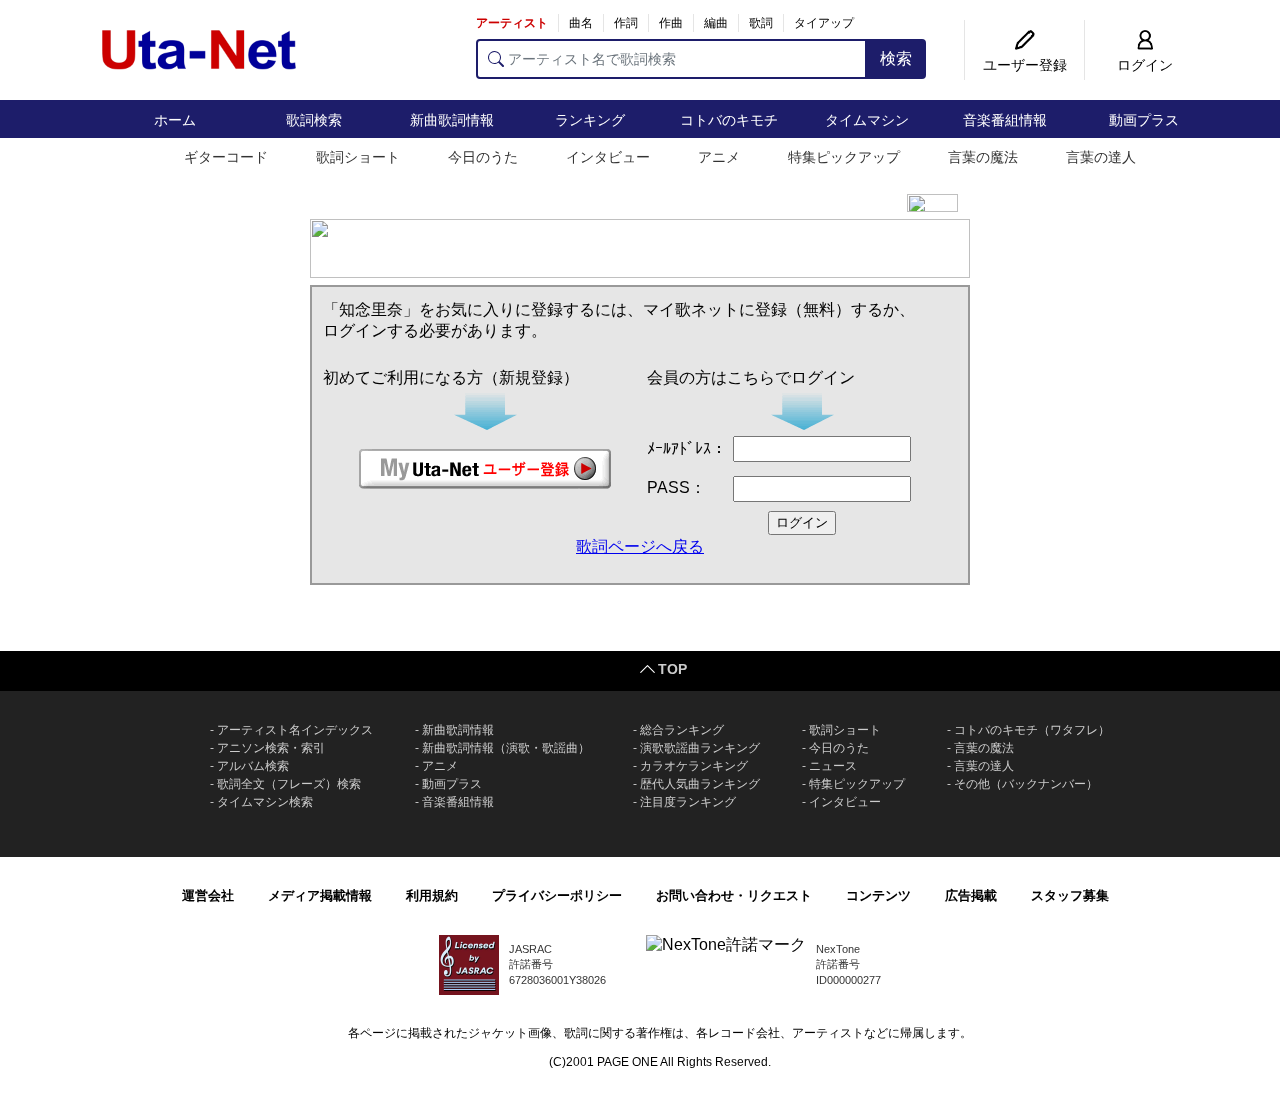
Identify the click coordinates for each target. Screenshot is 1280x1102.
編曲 (716, 23)
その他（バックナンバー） (1026, 784)
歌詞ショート (358, 157)
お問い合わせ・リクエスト (734, 895)
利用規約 (432, 895)
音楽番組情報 (1005, 120)
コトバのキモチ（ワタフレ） (1032, 730)
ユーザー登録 (1025, 65)
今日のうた (483, 157)
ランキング (590, 120)
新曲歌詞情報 (452, 120)
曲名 (581, 23)
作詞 (626, 23)
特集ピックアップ (844, 157)
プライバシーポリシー (557, 895)
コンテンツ (878, 895)
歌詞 (761, 23)
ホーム (175, 120)
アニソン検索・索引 (271, 748)
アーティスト (512, 23)
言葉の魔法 (983, 157)
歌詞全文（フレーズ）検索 (289, 784)
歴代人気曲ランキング (700, 784)
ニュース (833, 766)
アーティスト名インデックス (295, 730)
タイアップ (824, 23)
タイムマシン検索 (265, 802)
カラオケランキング (694, 766)
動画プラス (1144, 120)
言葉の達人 (1101, 157)
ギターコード (226, 157)
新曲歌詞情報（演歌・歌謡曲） (506, 748)
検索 (896, 58)
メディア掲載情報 (320, 895)
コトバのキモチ (729, 120)
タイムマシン (867, 120)
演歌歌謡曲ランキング (700, 748)
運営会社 (208, 895)
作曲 (671, 23)
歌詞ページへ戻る (640, 546)
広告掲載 (971, 895)
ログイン (1145, 65)
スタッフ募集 (1070, 895)
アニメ (719, 157)
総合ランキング (682, 730)
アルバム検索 (253, 766)
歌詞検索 (314, 120)
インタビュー (608, 157)
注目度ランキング (688, 802)
